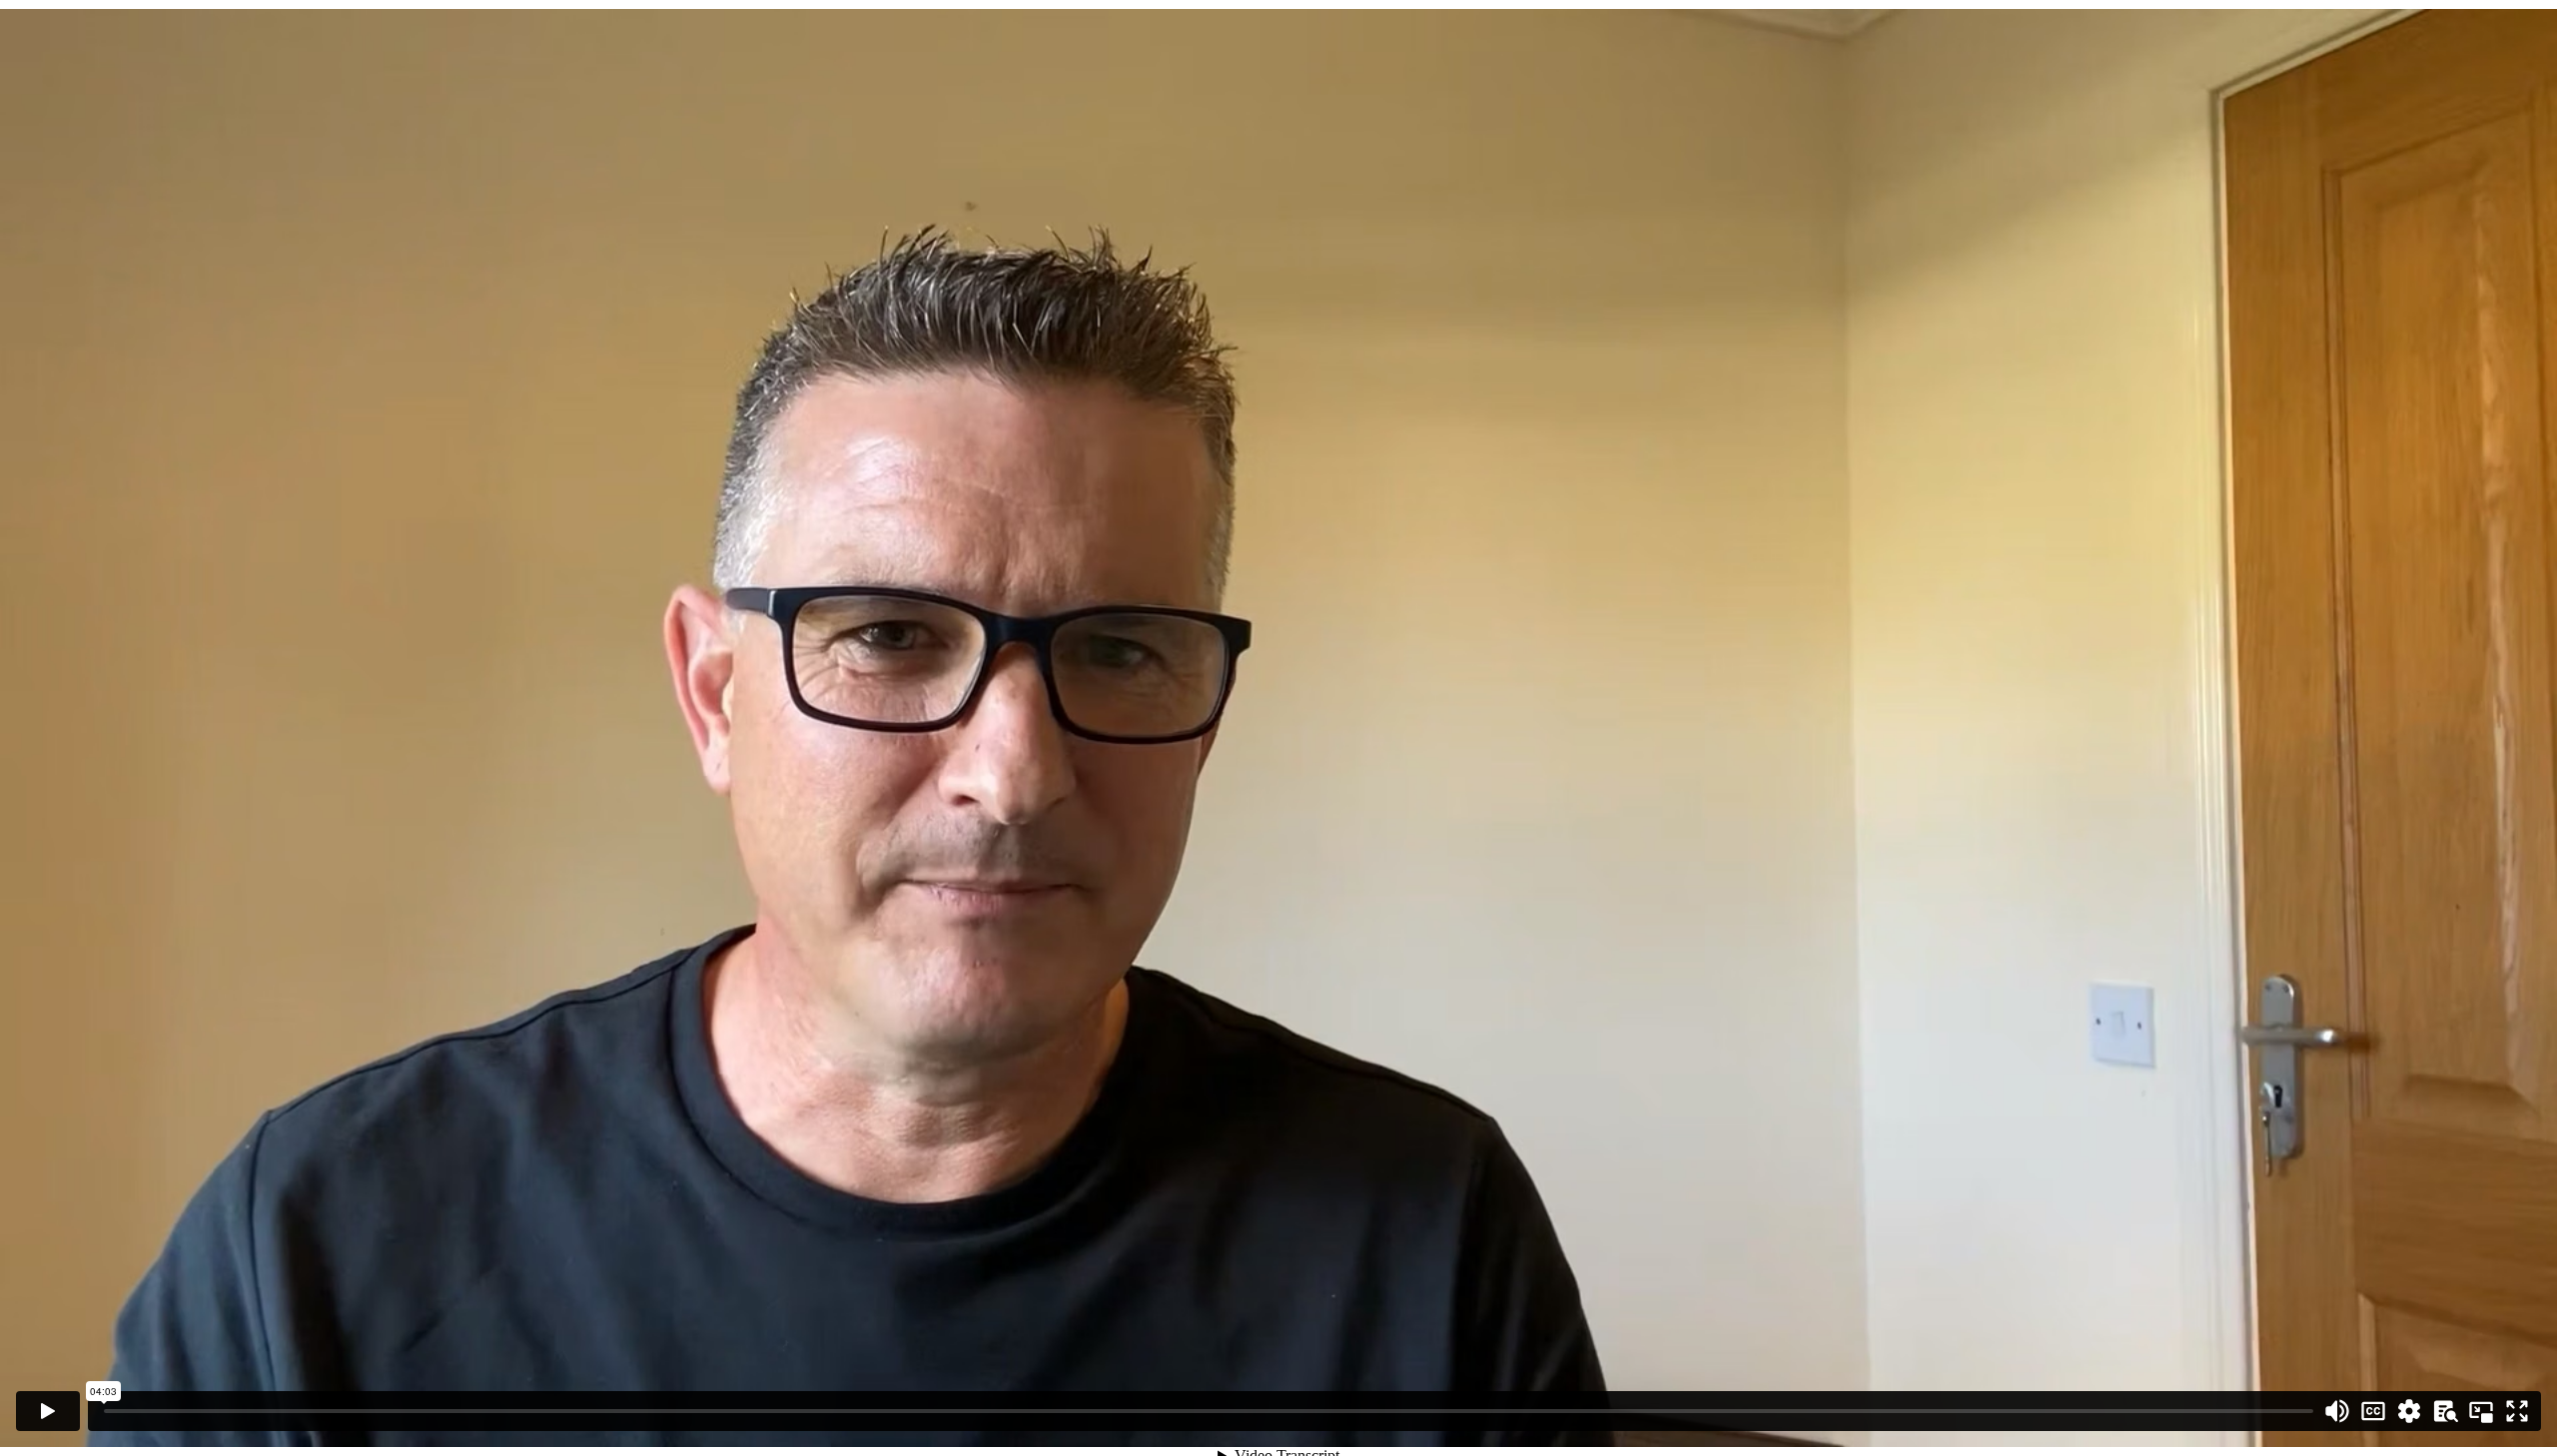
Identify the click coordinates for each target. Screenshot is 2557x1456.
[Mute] (2337, 1411)
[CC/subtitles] (2373, 1411)
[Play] (48, 1411)
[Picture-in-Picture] (2481, 1411)
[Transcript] (2445, 1411)
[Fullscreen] (2517, 1411)
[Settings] (2409, 1411)
